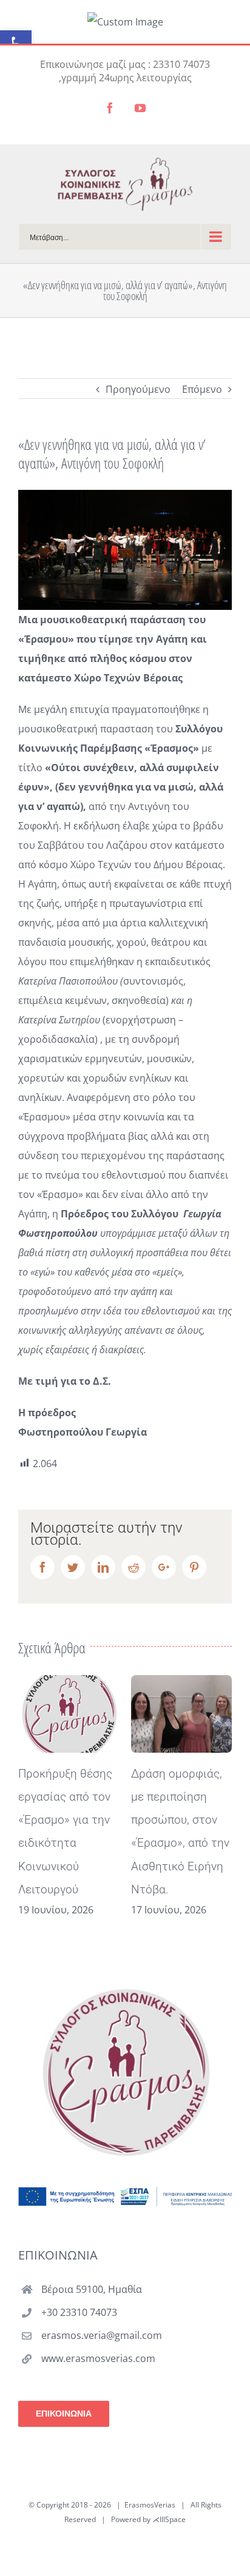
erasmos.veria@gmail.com (102, 2335)
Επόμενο (202, 389)
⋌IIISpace (169, 2519)
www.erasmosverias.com (98, 2358)
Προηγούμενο (138, 389)
